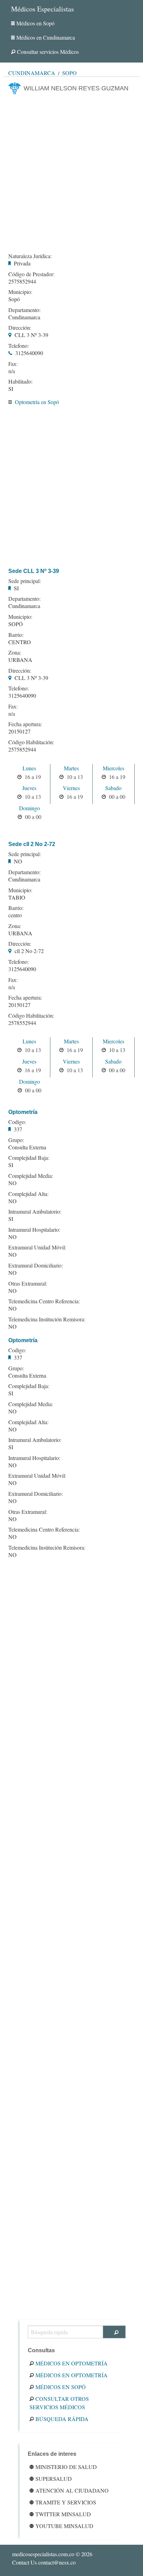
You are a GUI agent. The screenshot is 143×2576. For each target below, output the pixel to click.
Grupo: (16, 1140)
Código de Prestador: (31, 274)
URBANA (20, 660)
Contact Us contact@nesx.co (44, 2562)
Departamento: (24, 310)
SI (11, 389)
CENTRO (20, 642)
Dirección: (20, 328)
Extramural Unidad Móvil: (37, 1247)
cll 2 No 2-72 (29, 951)
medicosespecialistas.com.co (43, 2554)
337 (18, 1129)
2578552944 (22, 1023)
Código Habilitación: (31, 742)
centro (15, 915)
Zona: (15, 653)
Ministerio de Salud (66, 2467)
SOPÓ (16, 624)
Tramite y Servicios (66, 2502)
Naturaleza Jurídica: (30, 256)
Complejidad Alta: (28, 1194)
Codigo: (17, 1122)
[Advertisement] (71, 172)
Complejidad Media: (31, 1176)
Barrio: (16, 635)
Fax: (13, 364)
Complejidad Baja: (29, 1158)
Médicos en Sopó (35, 23)
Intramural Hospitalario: (34, 1230)
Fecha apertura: (25, 724)
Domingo (30, 808)
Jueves (29, 788)
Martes (71, 768)
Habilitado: (20, 382)
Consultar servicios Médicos (48, 52)
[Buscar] (114, 2332)
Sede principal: (25, 581)
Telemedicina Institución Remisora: (47, 1319)
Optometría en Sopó (37, 402)
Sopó (69, 73)
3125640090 (29, 353)
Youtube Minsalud (64, 2526)
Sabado (113, 788)
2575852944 (22, 281)
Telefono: (19, 346)
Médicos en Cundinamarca (46, 37)
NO (18, 861)
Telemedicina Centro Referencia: (44, 1301)
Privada (22, 263)
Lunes (29, 768)
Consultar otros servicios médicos (59, 2403)
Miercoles (113, 768)
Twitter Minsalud (63, 2514)
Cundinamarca (32, 73)
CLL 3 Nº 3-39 (31, 335)
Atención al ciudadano (72, 2490)
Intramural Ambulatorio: (35, 1212)
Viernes (71, 788)
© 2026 (52, 2554)
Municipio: (20, 292)
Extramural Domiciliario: (36, 1265)
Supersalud (54, 2479)
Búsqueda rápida (62, 2419)
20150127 (19, 731)
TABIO (17, 897)
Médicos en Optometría (71, 2363)
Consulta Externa (27, 1147)
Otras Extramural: (28, 1283)
